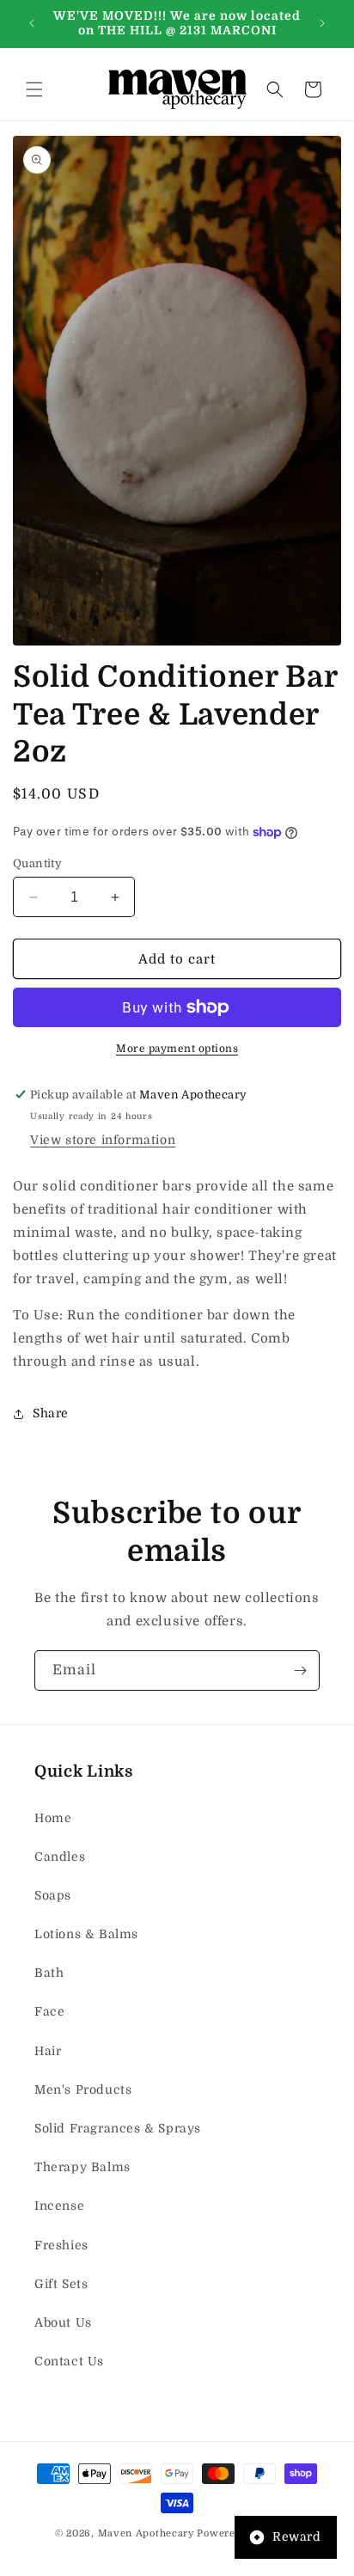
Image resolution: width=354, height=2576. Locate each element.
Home (53, 1818)
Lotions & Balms (86, 1934)
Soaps (53, 1895)
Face (49, 2011)
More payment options (177, 1049)
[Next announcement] (322, 23)
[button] (34, 89)
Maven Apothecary (146, 2533)
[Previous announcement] (32, 23)
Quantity (37, 863)
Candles (60, 1857)
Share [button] (51, 1413)
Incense (59, 2206)
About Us (63, 2322)
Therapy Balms (82, 2167)
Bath (49, 1973)
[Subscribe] (300, 1670)
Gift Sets (61, 2284)
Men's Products (83, 2090)
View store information (103, 1140)
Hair (48, 2051)
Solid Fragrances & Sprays (118, 2128)
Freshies (61, 2245)
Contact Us (69, 2361)
